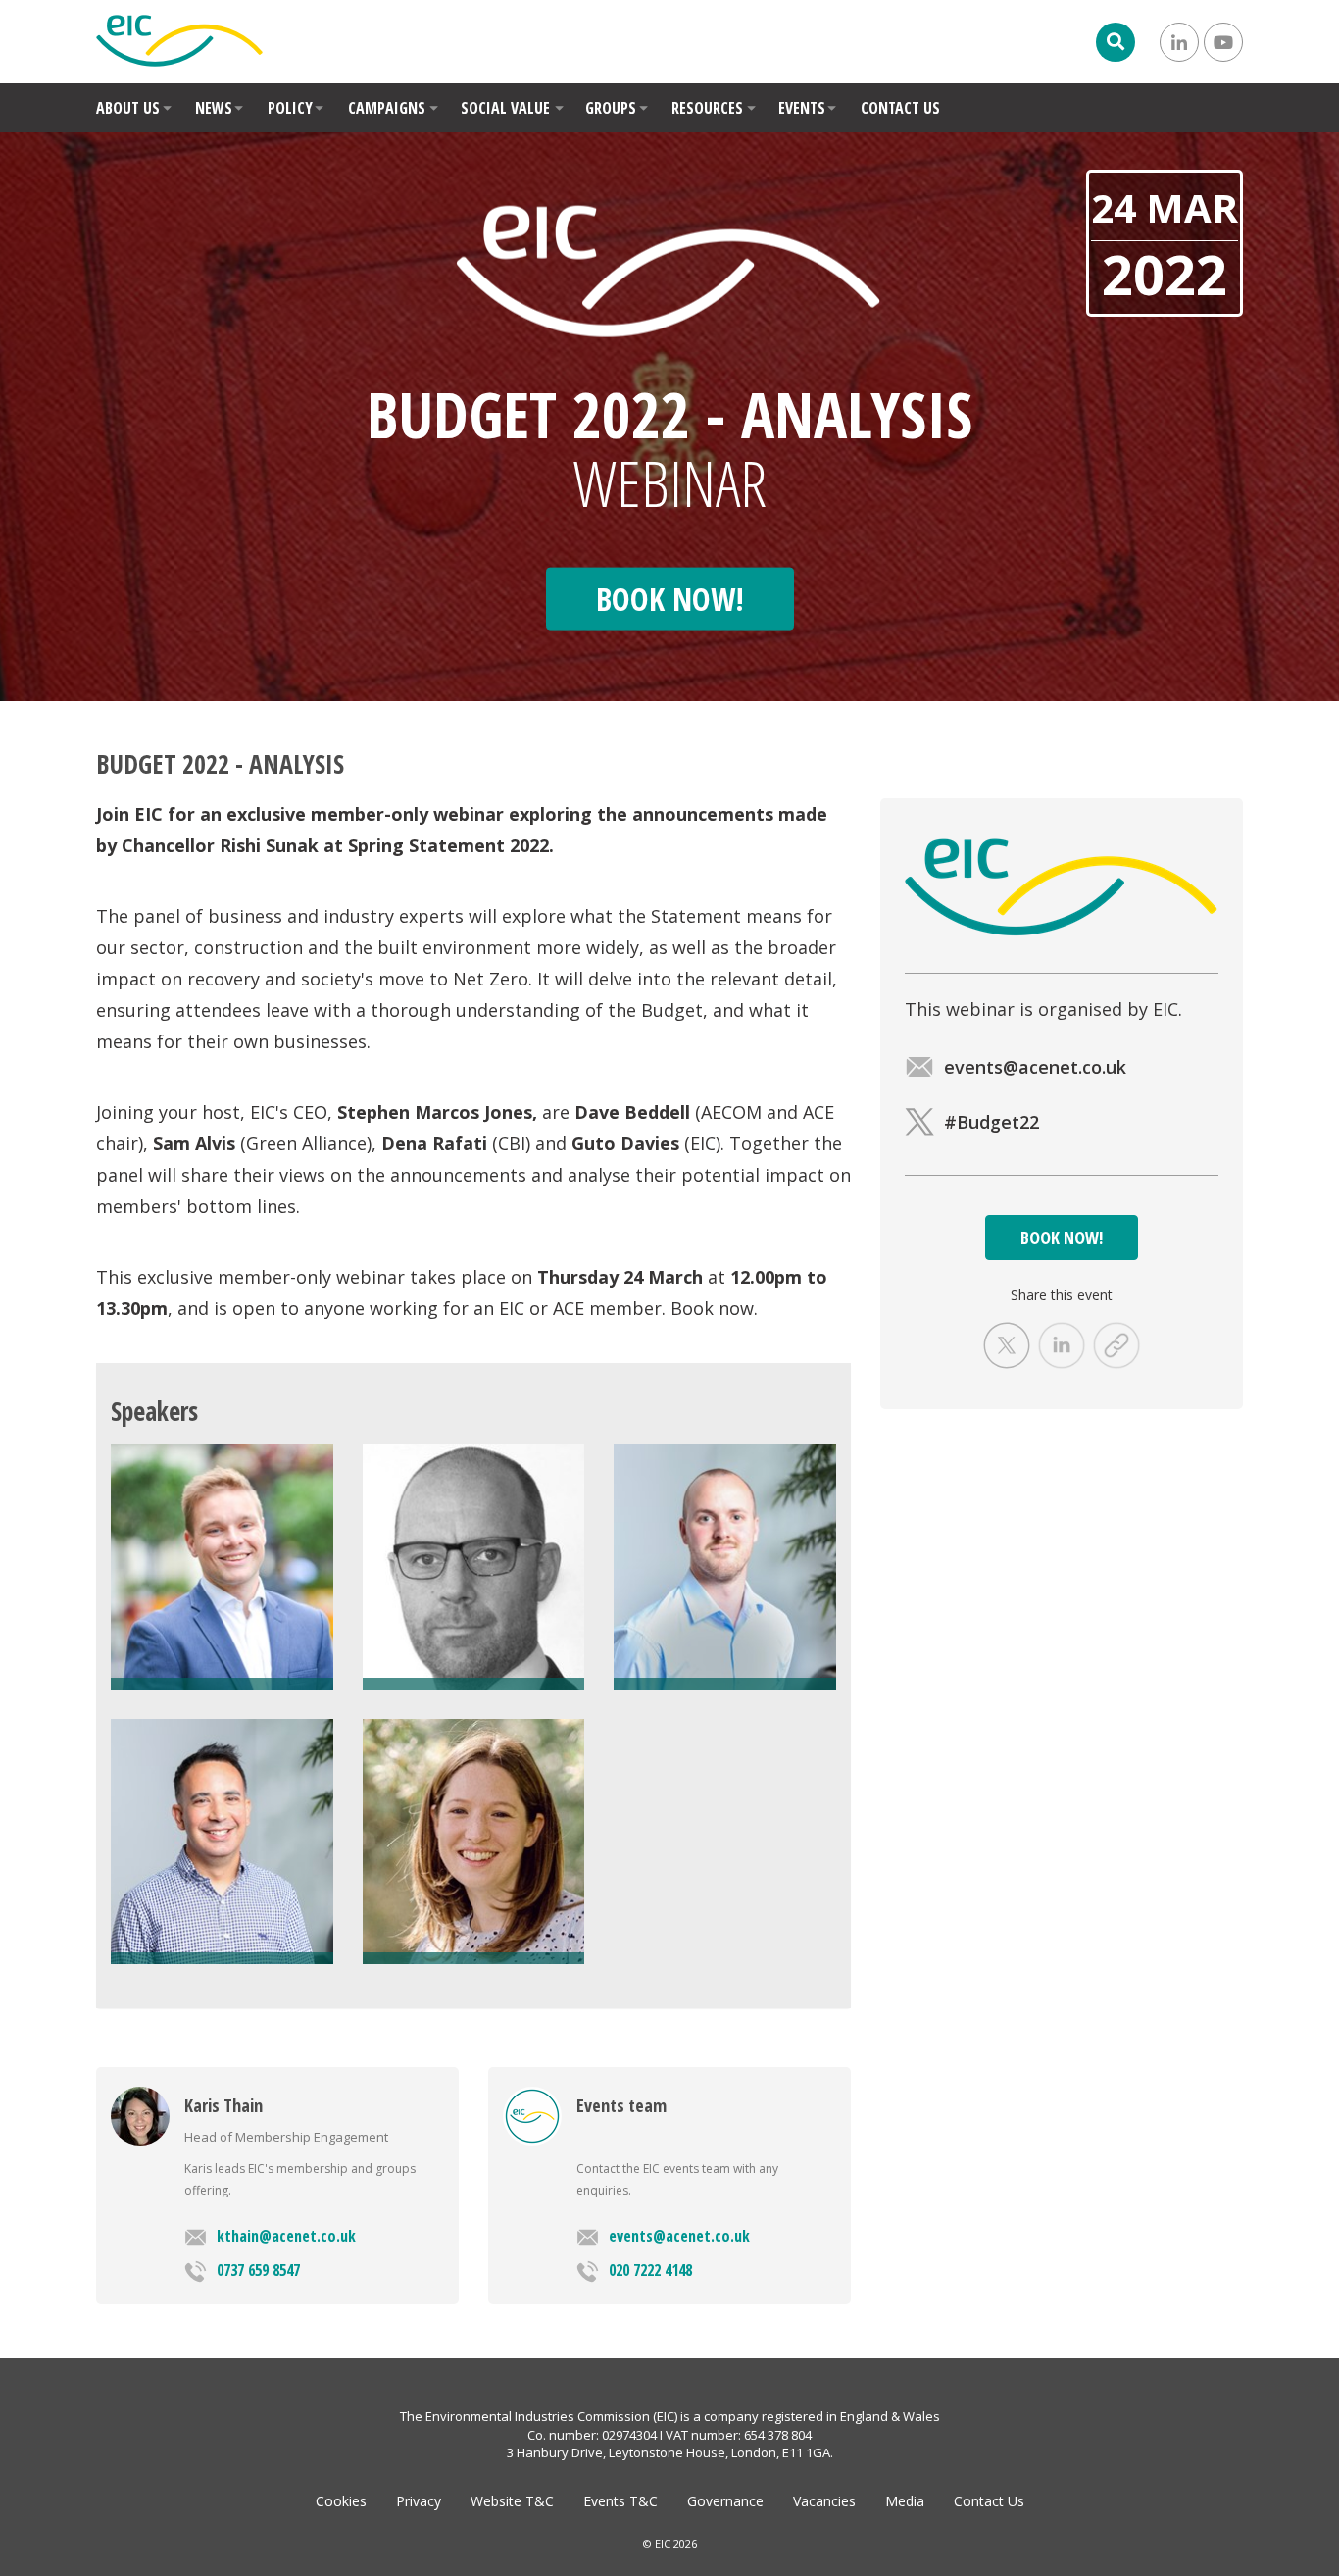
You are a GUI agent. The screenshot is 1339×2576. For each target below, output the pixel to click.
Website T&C (512, 2501)
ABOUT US (128, 108)
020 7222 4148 (650, 2270)
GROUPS (611, 108)
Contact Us (989, 2501)
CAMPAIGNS (387, 108)
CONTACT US (900, 108)
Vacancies (824, 2501)
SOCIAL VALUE (505, 108)
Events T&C (620, 2501)
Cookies (341, 2501)
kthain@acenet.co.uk (286, 2236)
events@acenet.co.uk (679, 2236)
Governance (725, 2501)
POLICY (290, 108)
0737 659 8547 (258, 2270)
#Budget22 (992, 1122)
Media (905, 2501)
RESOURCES (707, 108)
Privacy (419, 2501)
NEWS (214, 108)
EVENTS (802, 108)
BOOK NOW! (1062, 1237)
